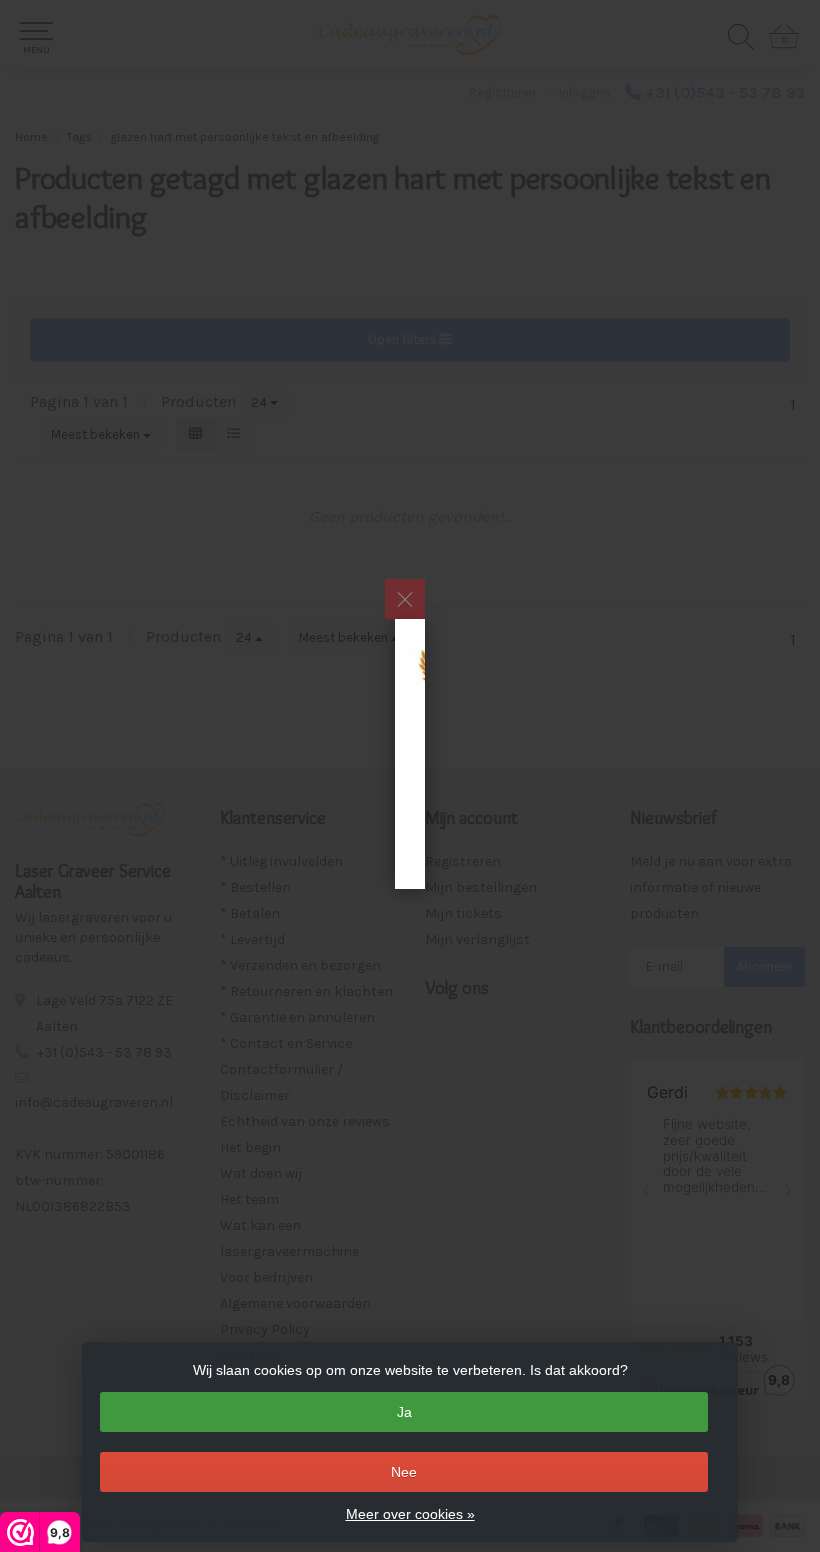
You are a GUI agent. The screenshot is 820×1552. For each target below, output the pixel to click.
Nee (404, 1472)
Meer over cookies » (410, 1514)
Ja (404, 1412)
